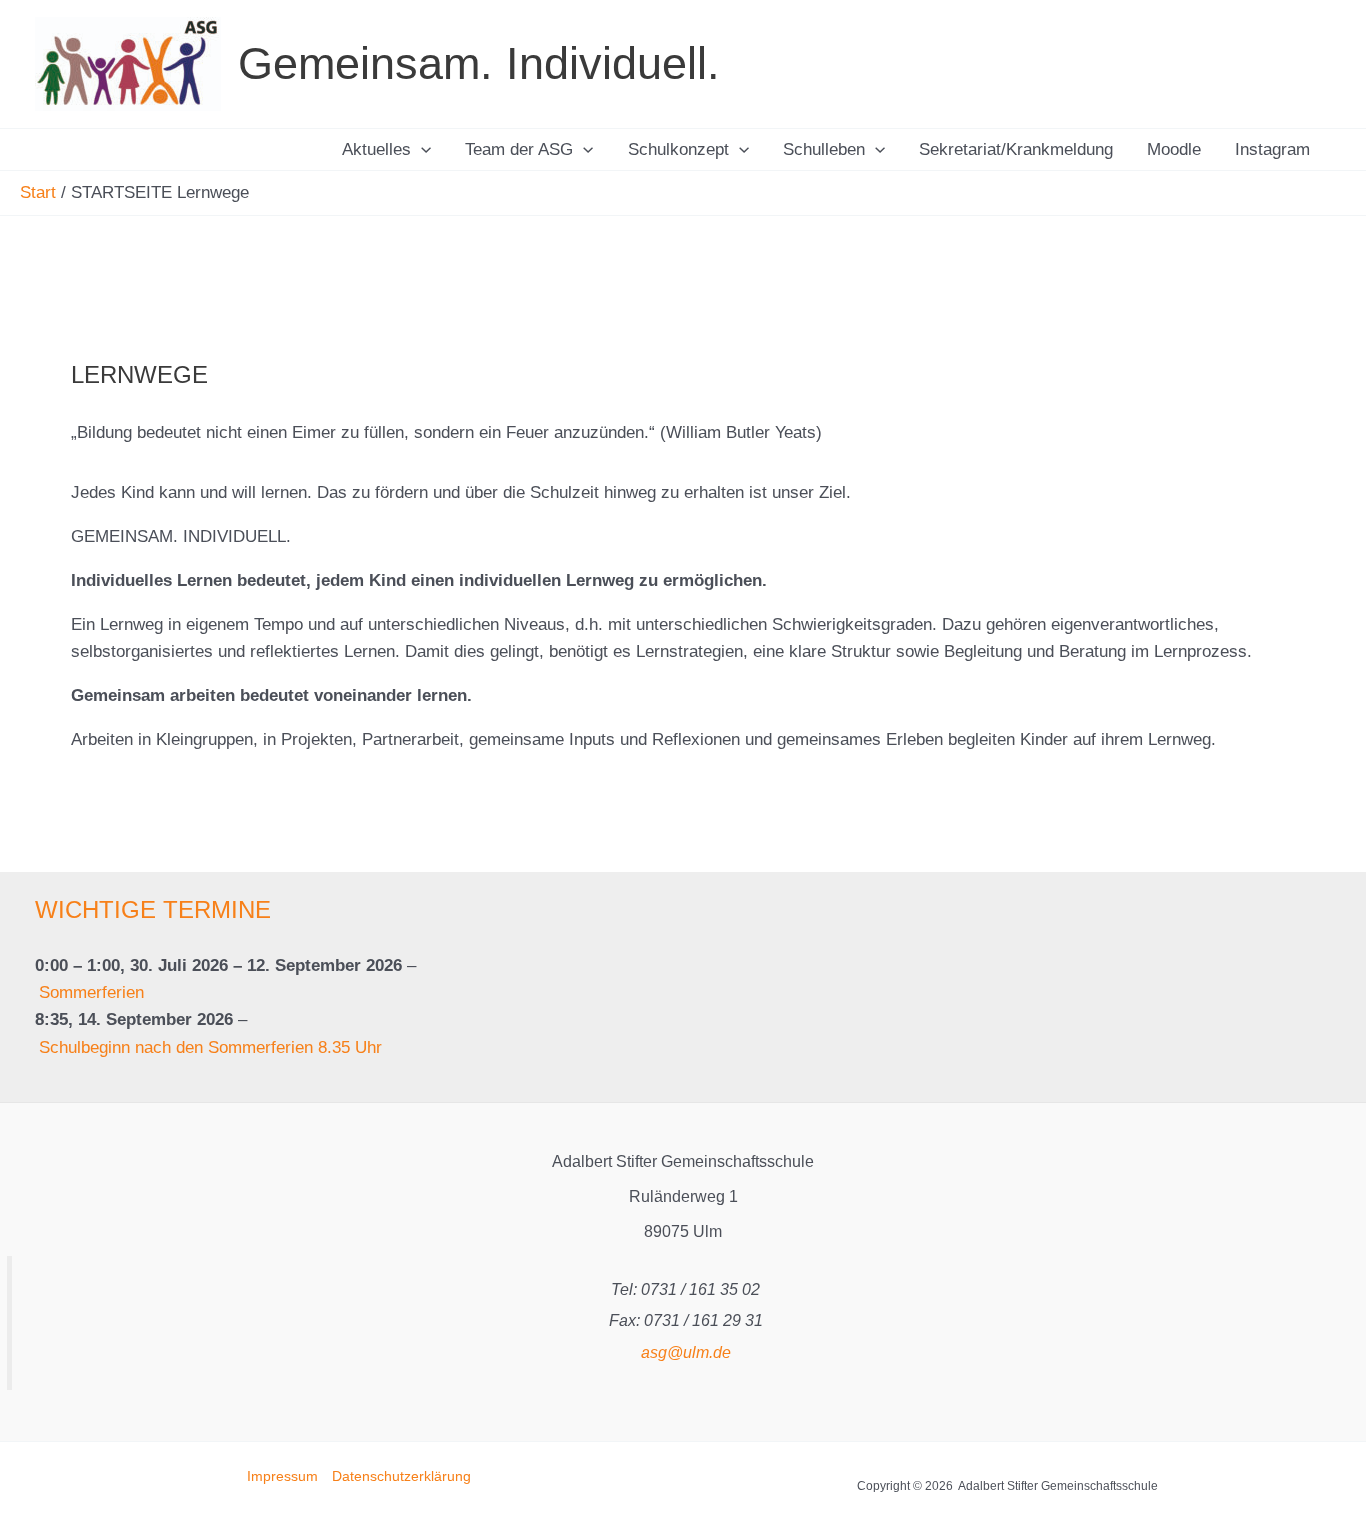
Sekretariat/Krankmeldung (1016, 149)
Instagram (1272, 149)
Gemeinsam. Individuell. (479, 63)
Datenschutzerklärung (401, 1476)
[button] (421, 149)
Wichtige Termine (153, 909)
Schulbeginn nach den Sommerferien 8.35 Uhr (210, 1047)
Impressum (282, 1476)
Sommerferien (91, 992)
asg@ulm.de (686, 1352)
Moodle (1174, 149)
